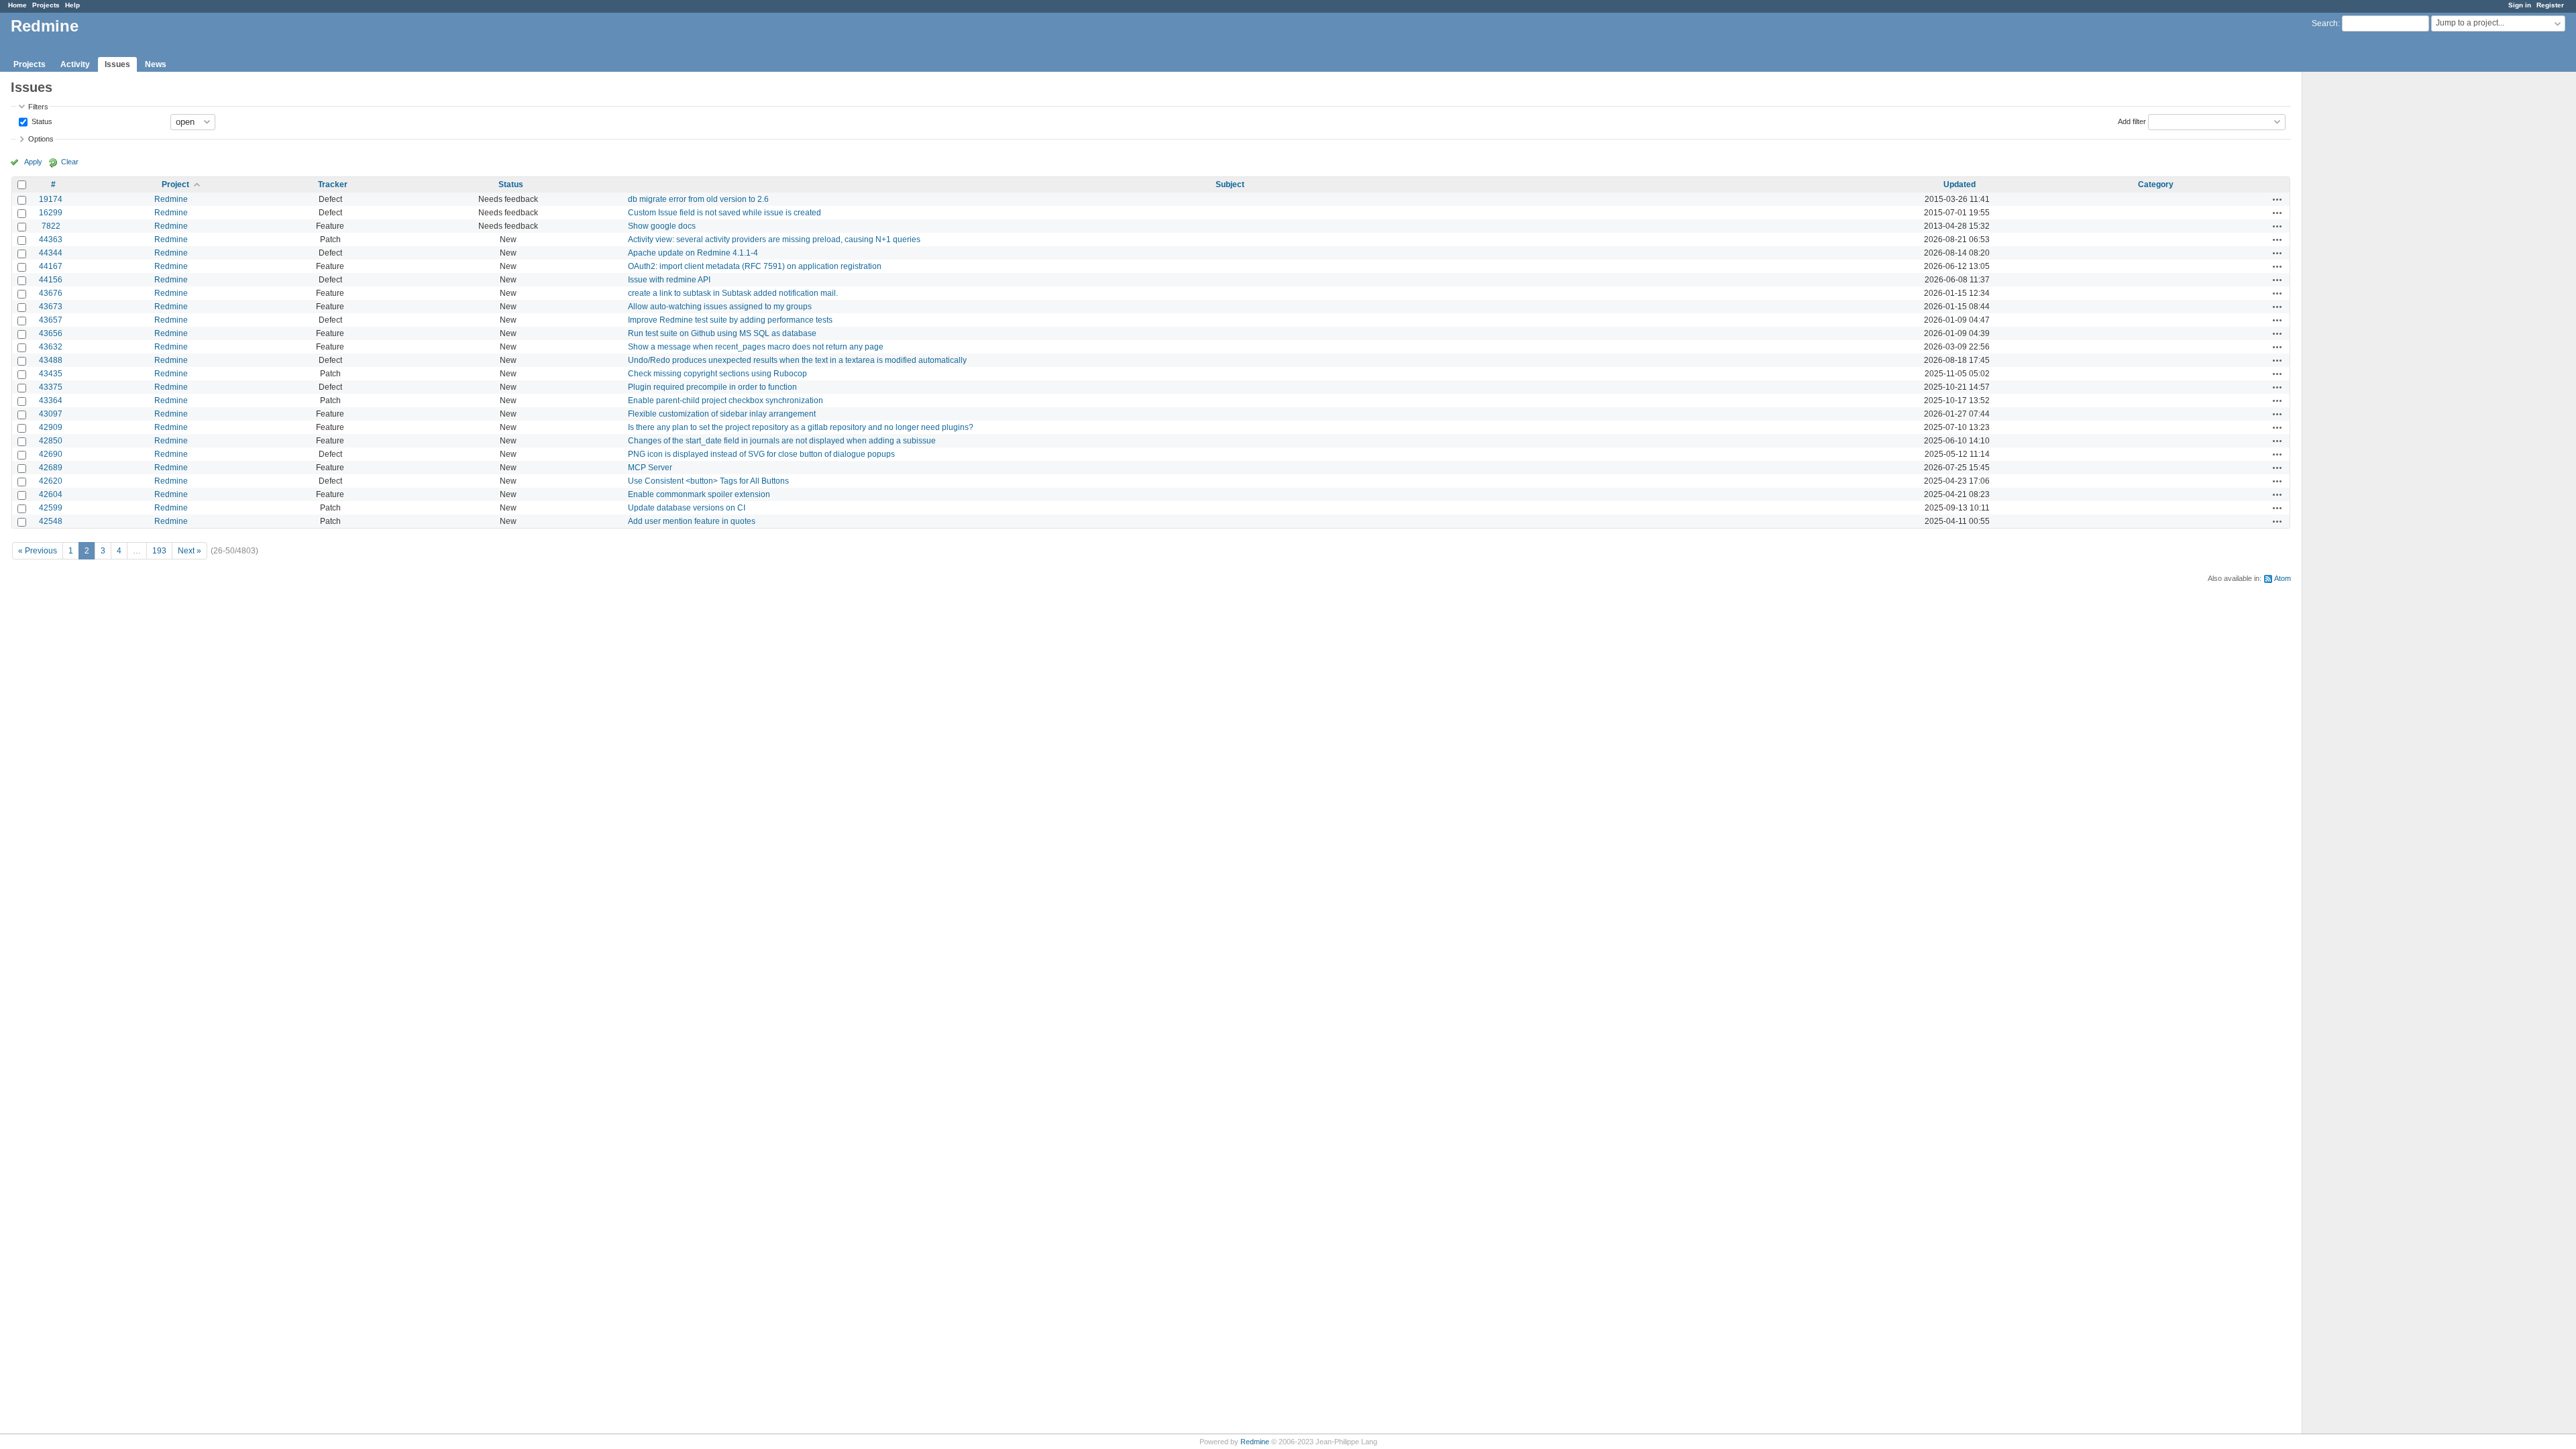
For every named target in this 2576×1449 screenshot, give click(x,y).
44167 (51, 266)
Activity (75, 64)
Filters (38, 107)
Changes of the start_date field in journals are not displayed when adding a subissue (782, 441)
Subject (1230, 184)
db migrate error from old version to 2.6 (698, 199)
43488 (51, 360)
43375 (51, 387)
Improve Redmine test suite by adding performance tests (730, 320)
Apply (33, 162)
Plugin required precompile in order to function (712, 387)
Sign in (2520, 5)
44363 (51, 239)
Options (41, 139)
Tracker (333, 184)
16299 (51, 213)
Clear (70, 162)
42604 (51, 494)
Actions (2277, 199)
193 (159, 551)
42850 (51, 441)
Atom (2283, 578)
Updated (1960, 184)
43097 (51, 414)
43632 (51, 347)
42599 (51, 508)
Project (175, 184)
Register (2550, 5)
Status (41, 121)
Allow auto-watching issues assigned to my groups (720, 307)
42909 (51, 427)
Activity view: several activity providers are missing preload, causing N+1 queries (774, 239)
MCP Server (650, 468)
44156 (51, 280)
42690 (51, 454)
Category (2156, 184)
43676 (51, 293)
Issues (117, 64)
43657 (51, 320)
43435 (51, 374)
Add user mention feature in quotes (692, 521)
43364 (51, 400)
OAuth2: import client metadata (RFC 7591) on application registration (755, 266)
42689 (51, 468)
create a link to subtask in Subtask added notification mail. (733, 293)
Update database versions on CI (687, 508)
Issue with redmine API (669, 280)
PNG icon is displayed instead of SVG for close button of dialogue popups (761, 454)
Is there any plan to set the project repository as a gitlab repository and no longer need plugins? (801, 427)
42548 (51, 521)
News (156, 64)
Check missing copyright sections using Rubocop (717, 374)
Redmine (171, 199)
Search (2325, 23)
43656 (51, 333)
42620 (51, 481)
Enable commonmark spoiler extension (699, 494)
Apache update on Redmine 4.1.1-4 (693, 253)
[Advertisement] (2369, 282)
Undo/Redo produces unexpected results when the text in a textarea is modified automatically (797, 360)
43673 (51, 307)
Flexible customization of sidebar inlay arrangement (722, 414)
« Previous (38, 551)
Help (72, 5)
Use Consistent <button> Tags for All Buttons (708, 481)
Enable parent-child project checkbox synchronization (726, 400)
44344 (51, 253)
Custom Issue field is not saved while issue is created (724, 213)
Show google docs (662, 226)
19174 (51, 199)
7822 (51, 226)
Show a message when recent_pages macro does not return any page (756, 347)
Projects (46, 5)
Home (17, 5)
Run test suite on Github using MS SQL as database (722, 333)
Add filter (2132, 121)
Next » (190, 551)
